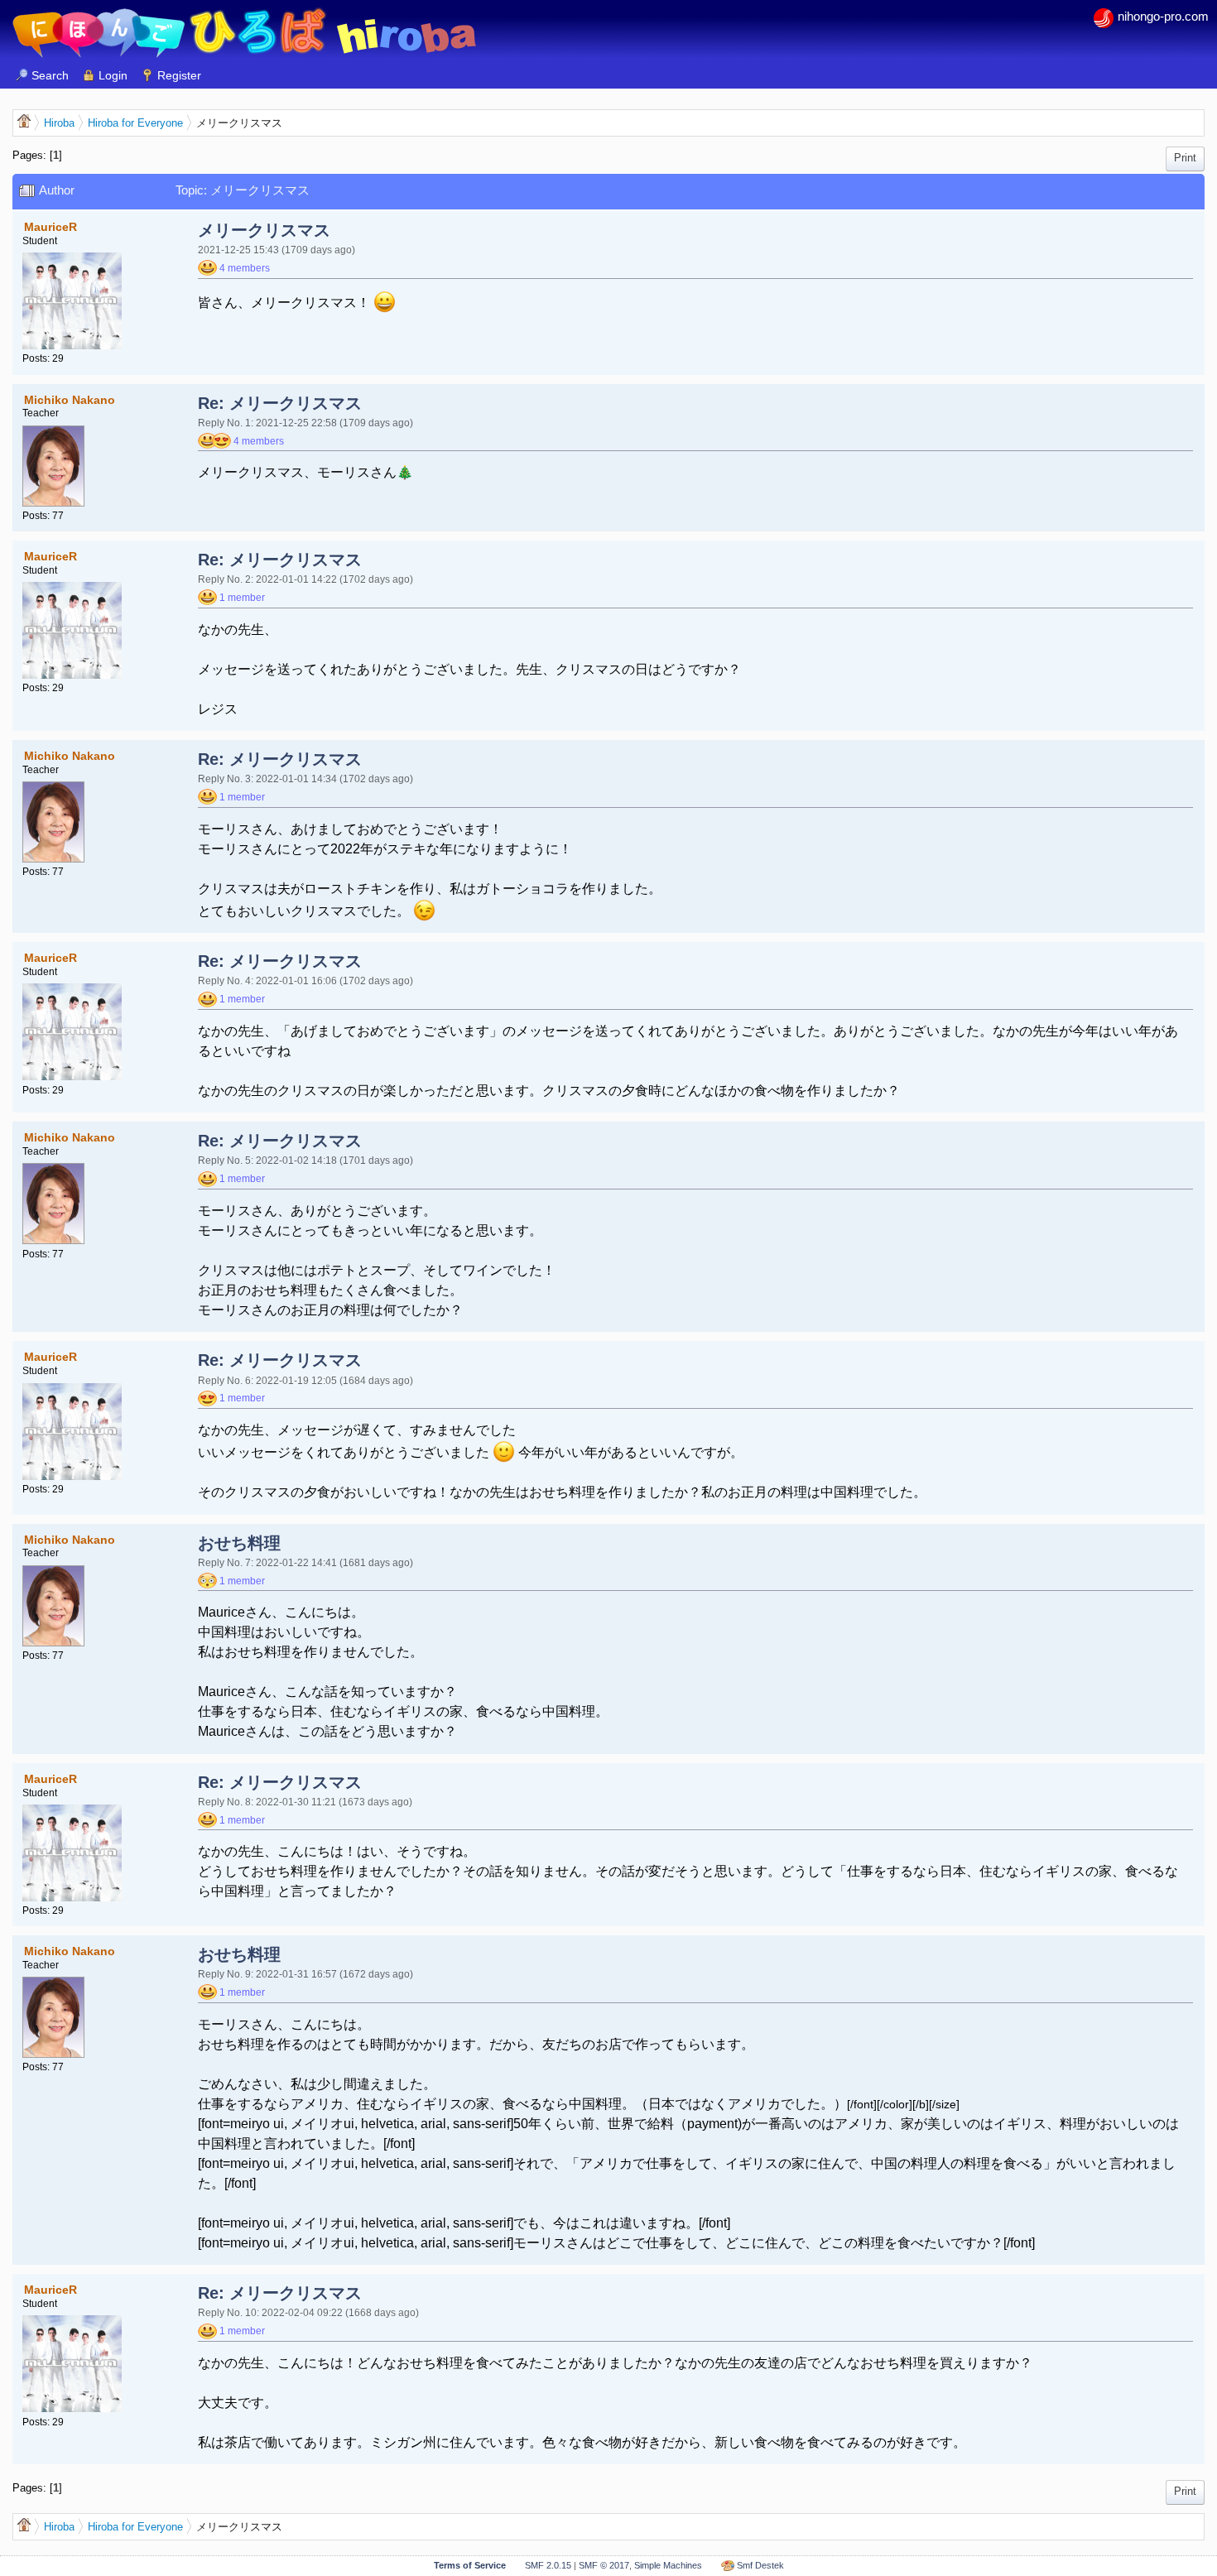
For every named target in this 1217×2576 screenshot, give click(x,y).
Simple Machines (668, 2565)
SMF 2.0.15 (548, 2565)
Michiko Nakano (70, 400)
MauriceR (51, 227)
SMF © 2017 (604, 2565)
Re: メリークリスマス (280, 403)
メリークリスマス (264, 230)
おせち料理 (239, 1543)
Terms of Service (470, 2565)
